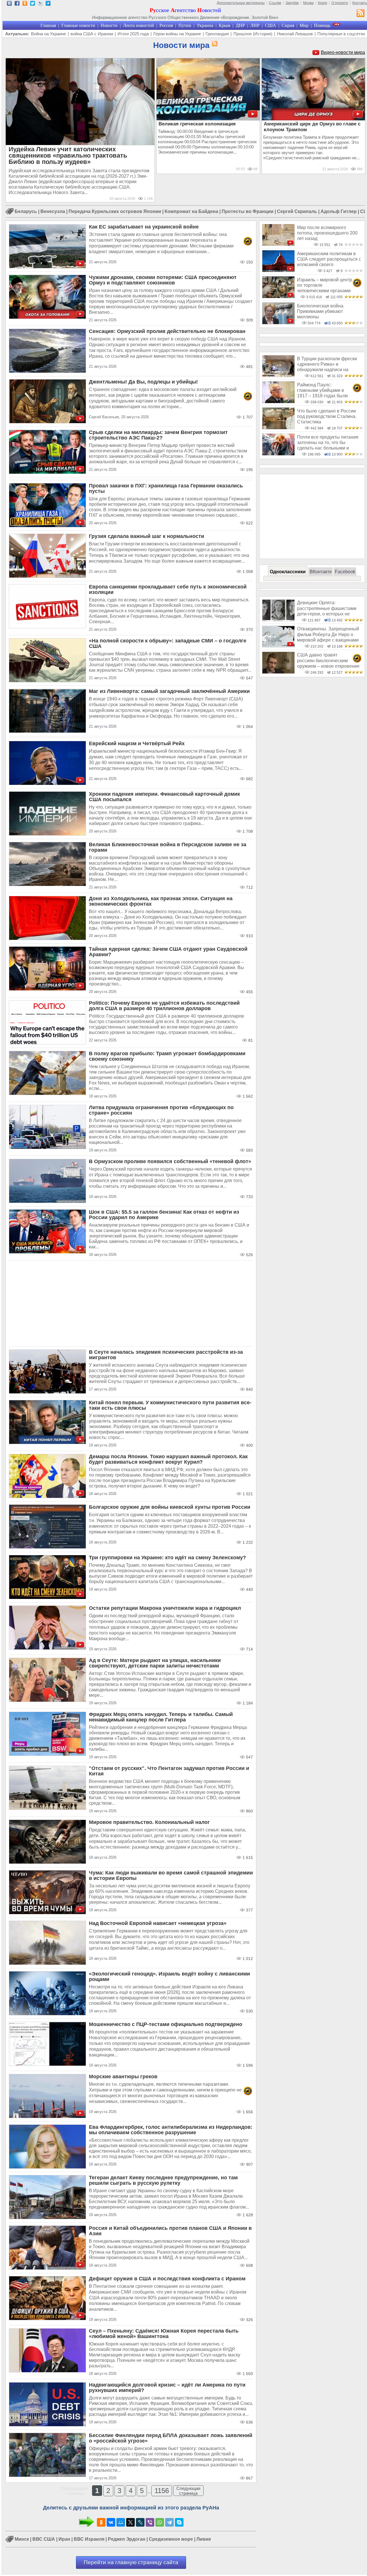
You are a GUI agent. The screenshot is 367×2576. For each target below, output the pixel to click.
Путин (185, 25)
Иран (64, 2539)
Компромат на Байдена (191, 211)
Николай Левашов (295, 34)
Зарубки (292, 3)
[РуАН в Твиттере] (33, 4)
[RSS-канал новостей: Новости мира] (214, 44)
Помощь (322, 25)
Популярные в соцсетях (341, 34)
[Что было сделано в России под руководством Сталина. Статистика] (278, 428)
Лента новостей (138, 25)
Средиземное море (171, 2539)
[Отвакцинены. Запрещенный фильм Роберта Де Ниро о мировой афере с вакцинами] (278, 646)
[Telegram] (169, 2522)
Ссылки (275, 3)
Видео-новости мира (343, 52)
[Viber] (150, 2522)
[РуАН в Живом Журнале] (40, 4)
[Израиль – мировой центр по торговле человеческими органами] (278, 297)
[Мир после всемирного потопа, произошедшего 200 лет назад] (278, 244)
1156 (162, 2491)
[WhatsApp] (160, 2522)
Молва (308, 3)
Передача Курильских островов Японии (115, 211)
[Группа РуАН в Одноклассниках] (25, 4)
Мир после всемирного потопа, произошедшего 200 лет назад (327, 233)
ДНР (240, 25)
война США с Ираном (92, 34)
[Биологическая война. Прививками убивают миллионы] (278, 323)
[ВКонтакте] (111, 2522)
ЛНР (255, 25)
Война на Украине (48, 34)
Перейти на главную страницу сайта (131, 2562)
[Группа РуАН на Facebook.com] (17, 4)
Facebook (345, 572)
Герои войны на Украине (177, 34)
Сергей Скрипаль (297, 211)
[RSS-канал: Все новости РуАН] (361, 14)
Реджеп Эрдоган (127, 2539)
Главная (48, 25)
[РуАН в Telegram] (48, 4)
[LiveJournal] (140, 2522)
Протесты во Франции (248, 211)
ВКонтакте (321, 572)
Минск (22, 2539)
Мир (304, 25)
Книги (323, 3)
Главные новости (78, 25)
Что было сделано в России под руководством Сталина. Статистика (327, 417)
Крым (225, 25)
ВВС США (44, 2539)
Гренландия (217, 34)
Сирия (288, 25)
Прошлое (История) (253, 34)
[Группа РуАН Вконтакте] (9, 4)
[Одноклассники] (101, 2522)
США (271, 25)
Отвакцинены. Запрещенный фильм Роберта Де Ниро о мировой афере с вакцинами (328, 634)
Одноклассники (288, 572)
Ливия (204, 2539)
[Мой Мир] (121, 2522)
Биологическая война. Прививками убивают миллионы (321, 311)
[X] (130, 2522)
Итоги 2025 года (133, 34)
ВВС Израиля (89, 2539)
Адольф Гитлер (339, 211)
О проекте (340, 3)
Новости (109, 25)
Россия (166, 25)
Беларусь (26, 211)
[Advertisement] (131, 1304)
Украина (205, 25)
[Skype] (179, 2522)
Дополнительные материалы (241, 3)
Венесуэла (53, 211)
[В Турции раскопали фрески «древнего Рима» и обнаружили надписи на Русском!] (278, 376)
